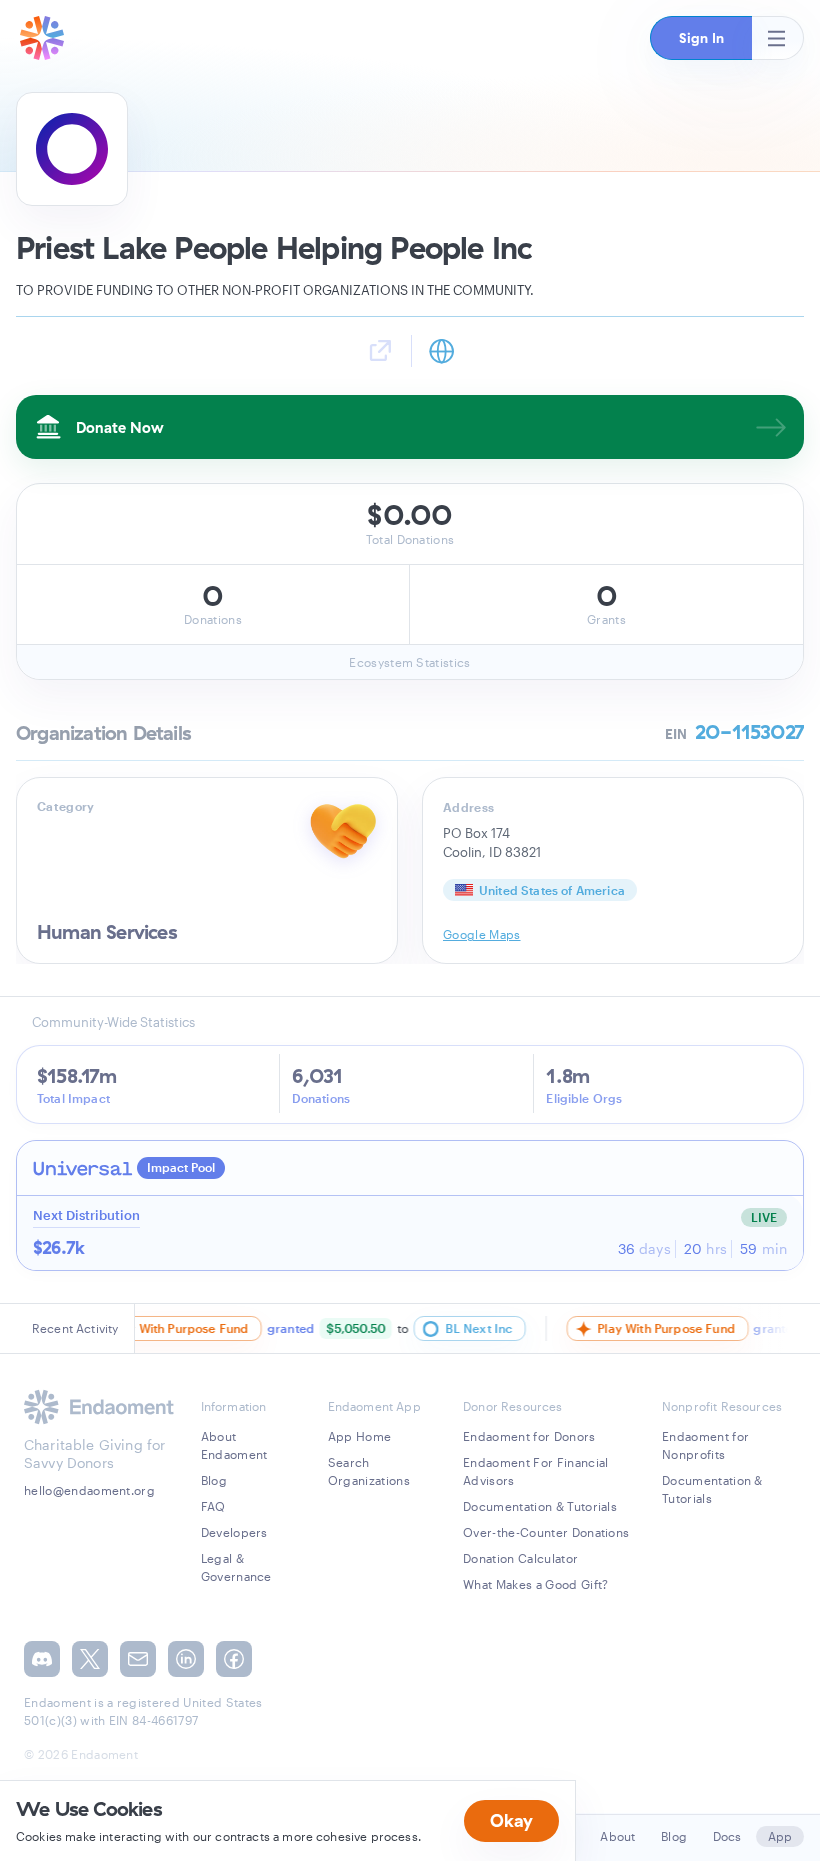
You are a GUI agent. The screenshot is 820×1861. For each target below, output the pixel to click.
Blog (214, 1480)
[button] (701, 38)
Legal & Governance (236, 1567)
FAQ (213, 1506)
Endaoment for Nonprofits (705, 1445)
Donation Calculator (520, 1558)
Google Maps (482, 934)
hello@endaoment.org (89, 1490)
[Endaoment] (42, 38)
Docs (727, 1836)
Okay (511, 1820)
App (780, 1836)
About (617, 1836)
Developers (234, 1532)
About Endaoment (234, 1445)
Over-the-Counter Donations (546, 1532)
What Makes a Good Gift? (535, 1584)
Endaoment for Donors (529, 1436)
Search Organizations (369, 1471)
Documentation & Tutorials (540, 1506)
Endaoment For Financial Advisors (535, 1471)
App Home (360, 1436)
